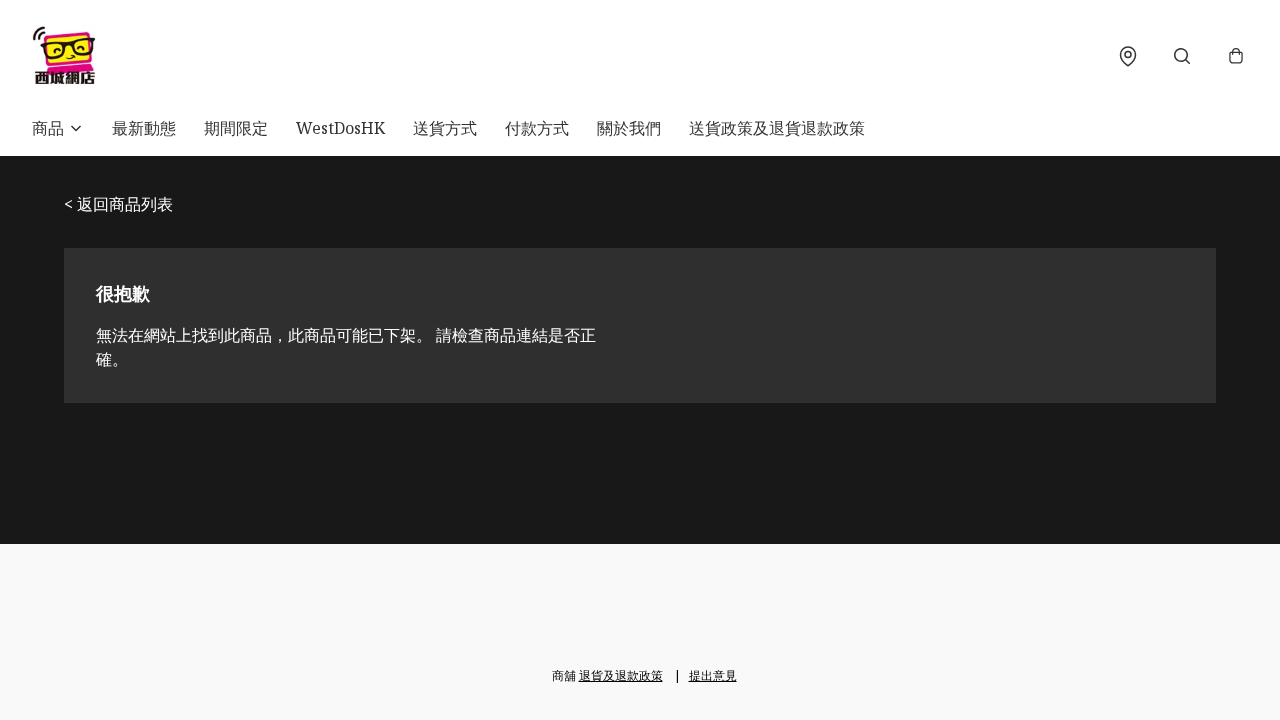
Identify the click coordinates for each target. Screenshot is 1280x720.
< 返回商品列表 (118, 204)
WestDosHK (340, 128)
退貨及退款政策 (621, 675)
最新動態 (144, 128)
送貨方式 (445, 128)
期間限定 (236, 128)
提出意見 (713, 675)
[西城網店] (64, 56)
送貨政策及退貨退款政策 (777, 128)
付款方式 (537, 128)
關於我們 (629, 128)
